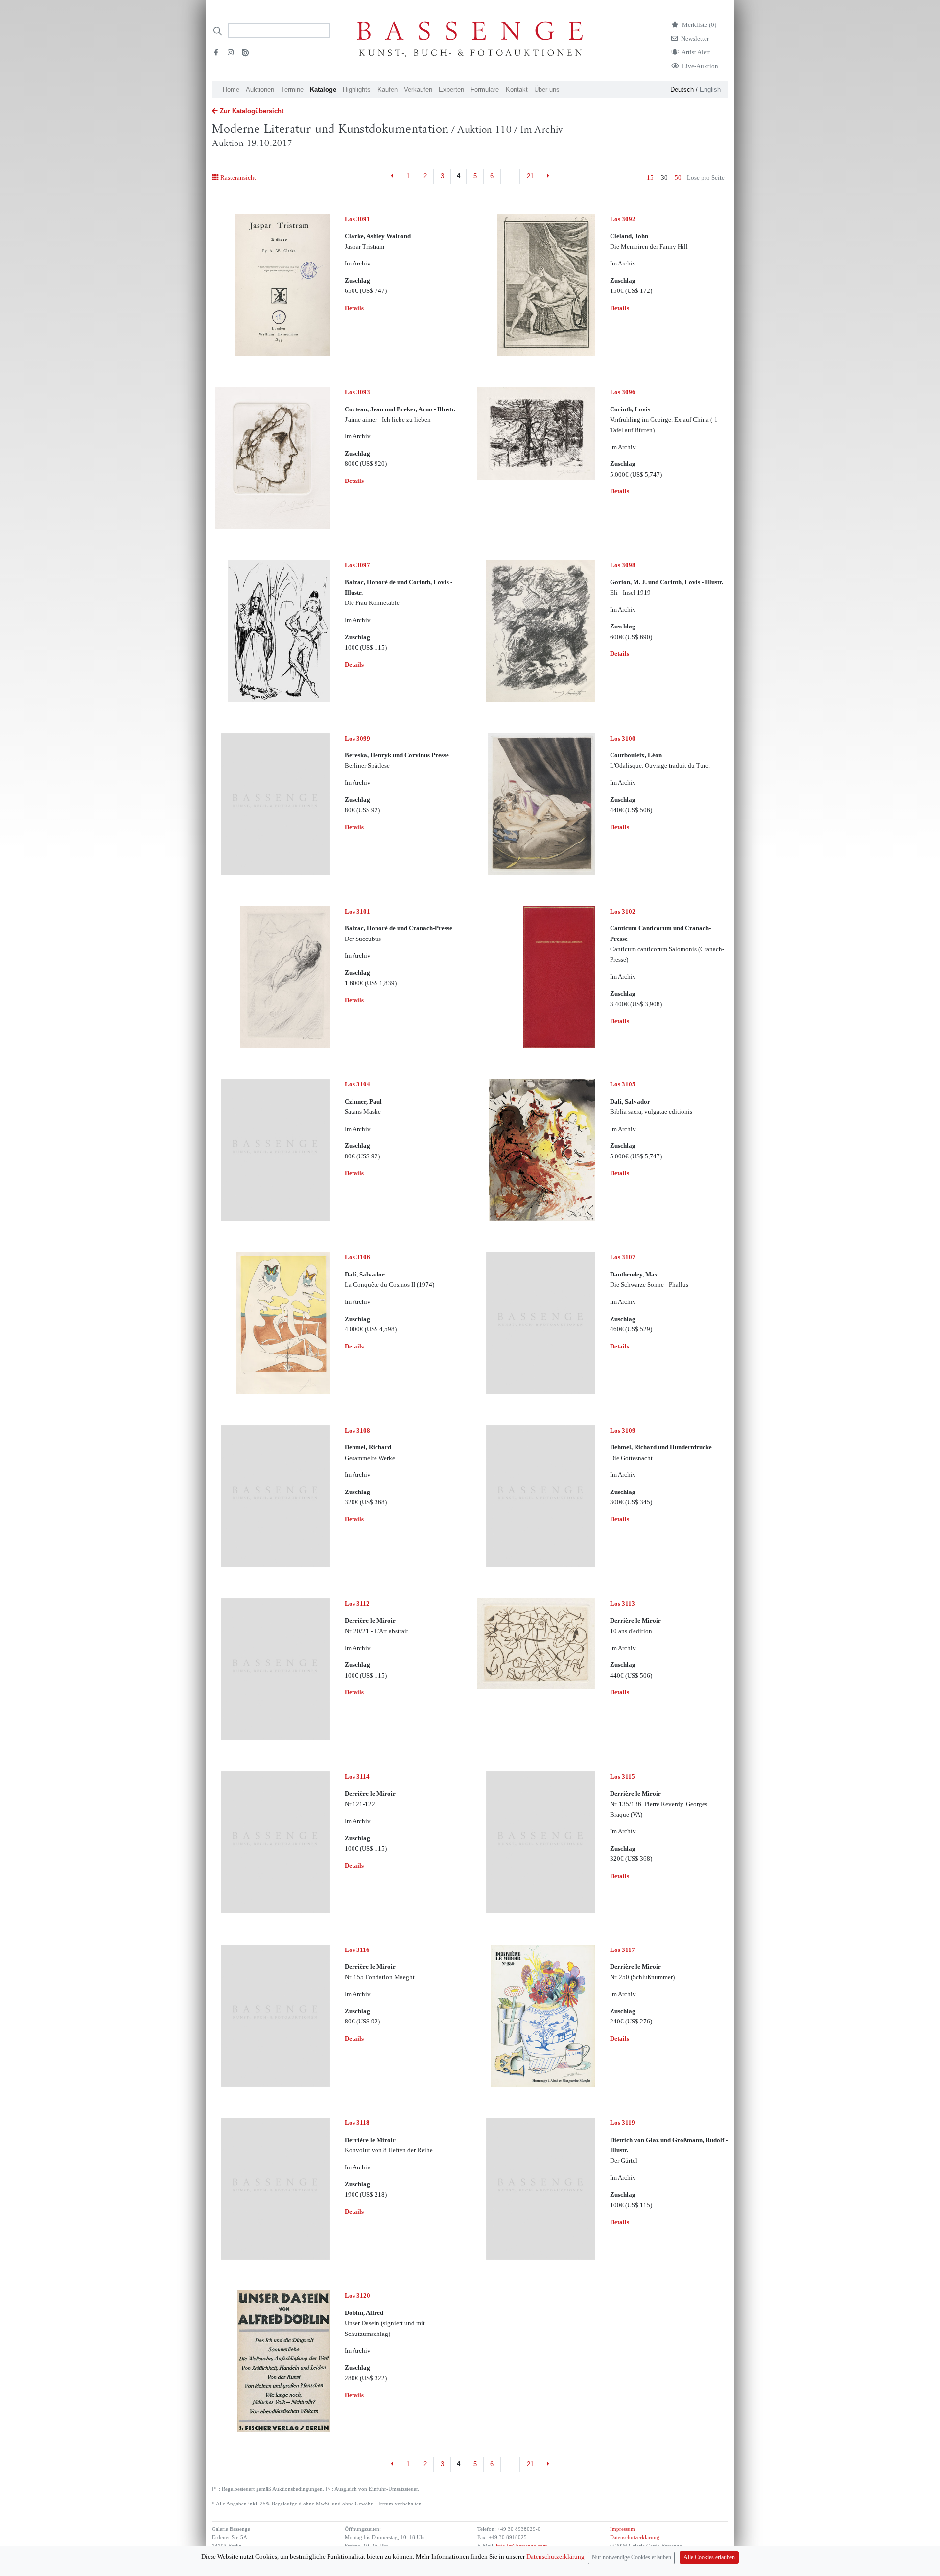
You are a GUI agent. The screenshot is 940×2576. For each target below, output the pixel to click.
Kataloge (323, 89)
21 (530, 176)
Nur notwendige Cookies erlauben (632, 2558)
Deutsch (682, 89)
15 (650, 178)
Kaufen (388, 89)
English (710, 89)
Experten (451, 89)
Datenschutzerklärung (635, 2538)
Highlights (357, 89)
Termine (292, 89)
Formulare (485, 89)
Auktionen (260, 89)
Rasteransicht (238, 178)
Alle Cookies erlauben (709, 2558)
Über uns (547, 89)
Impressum (623, 2529)
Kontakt (517, 89)
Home (231, 89)
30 (664, 178)
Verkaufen (418, 89)
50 (678, 178)
